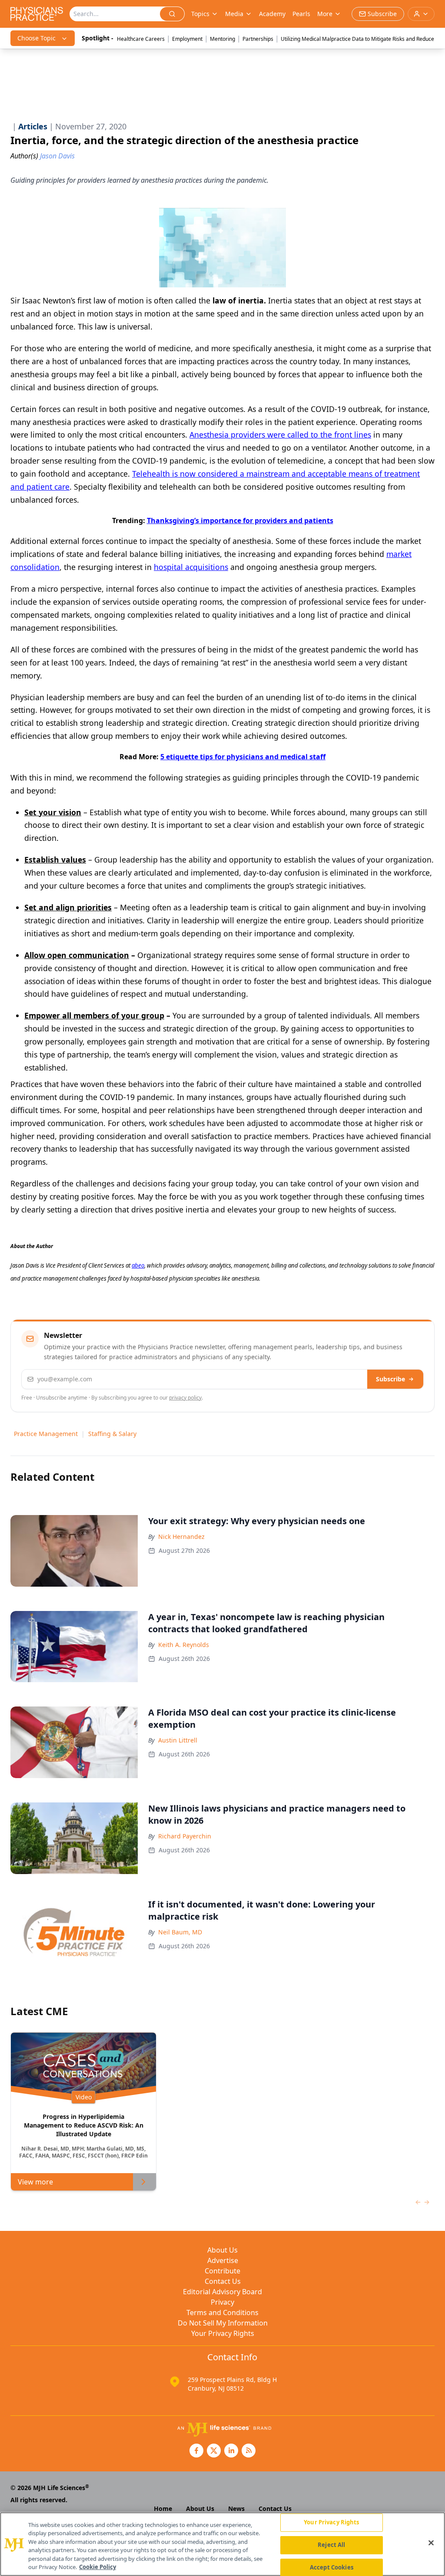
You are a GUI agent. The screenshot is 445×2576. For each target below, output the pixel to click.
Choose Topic (37, 38)
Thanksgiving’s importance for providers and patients (240, 520)
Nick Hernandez (181, 1537)
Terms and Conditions (222, 2312)
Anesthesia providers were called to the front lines (280, 435)
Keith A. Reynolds (184, 1645)
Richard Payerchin (185, 1836)
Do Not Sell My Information (223, 2323)
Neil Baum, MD (180, 1932)
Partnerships (258, 39)
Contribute (222, 2271)
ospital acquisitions (193, 567)
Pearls (301, 14)
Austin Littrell (178, 1740)
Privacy (222, 2302)
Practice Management (46, 1434)
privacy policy (185, 1398)
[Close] (431, 2543)
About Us (222, 2250)
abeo (138, 1265)
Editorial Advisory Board (222, 2292)
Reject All (331, 2545)
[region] (222, 2544)
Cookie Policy (98, 2567)
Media (234, 14)
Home (163, 2508)
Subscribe (390, 1379)
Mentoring (222, 39)
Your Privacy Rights (223, 2333)
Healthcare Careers (141, 39)
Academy (272, 14)
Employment (187, 39)
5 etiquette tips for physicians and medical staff (243, 757)
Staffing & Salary (112, 1434)
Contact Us (223, 2281)
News (236, 2508)
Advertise (223, 2260)
